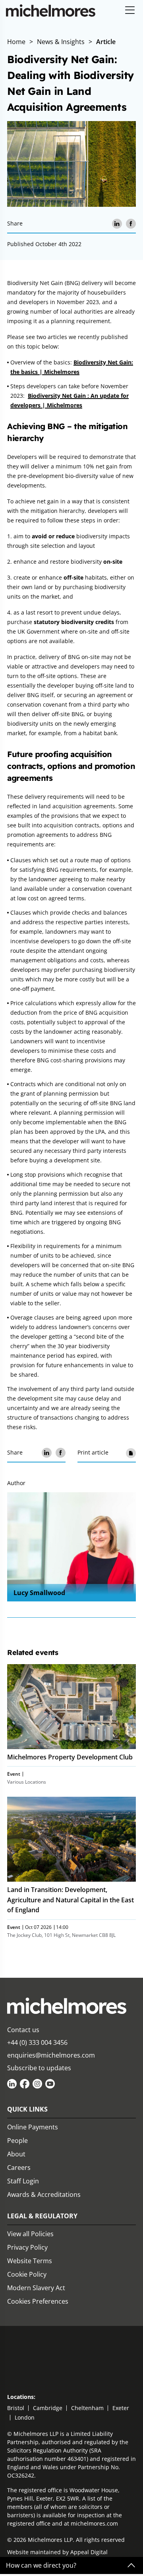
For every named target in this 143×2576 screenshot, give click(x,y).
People (17, 2141)
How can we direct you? (41, 2565)
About (16, 2154)
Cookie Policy (27, 2274)
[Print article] (131, 1453)
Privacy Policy (27, 2247)
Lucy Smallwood (39, 1593)
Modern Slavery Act (36, 2288)
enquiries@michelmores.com (51, 2055)
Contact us (23, 2030)
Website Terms (30, 2261)
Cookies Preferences (38, 2301)
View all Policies (30, 2234)
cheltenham (87, 2408)
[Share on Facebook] (131, 224)
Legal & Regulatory (42, 2216)
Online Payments (33, 2127)
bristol (16, 2408)
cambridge (48, 2408)
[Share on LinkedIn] (117, 224)
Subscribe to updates (39, 2068)
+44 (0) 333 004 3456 (37, 2042)
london (25, 2417)
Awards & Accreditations (44, 2195)
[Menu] (130, 11)
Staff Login (23, 2181)
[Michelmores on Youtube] (50, 2084)
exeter (121, 2408)
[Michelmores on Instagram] (37, 2084)
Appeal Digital (89, 2552)
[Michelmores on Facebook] (25, 2084)
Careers (19, 2168)
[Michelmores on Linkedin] (12, 2084)
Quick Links (27, 2109)
